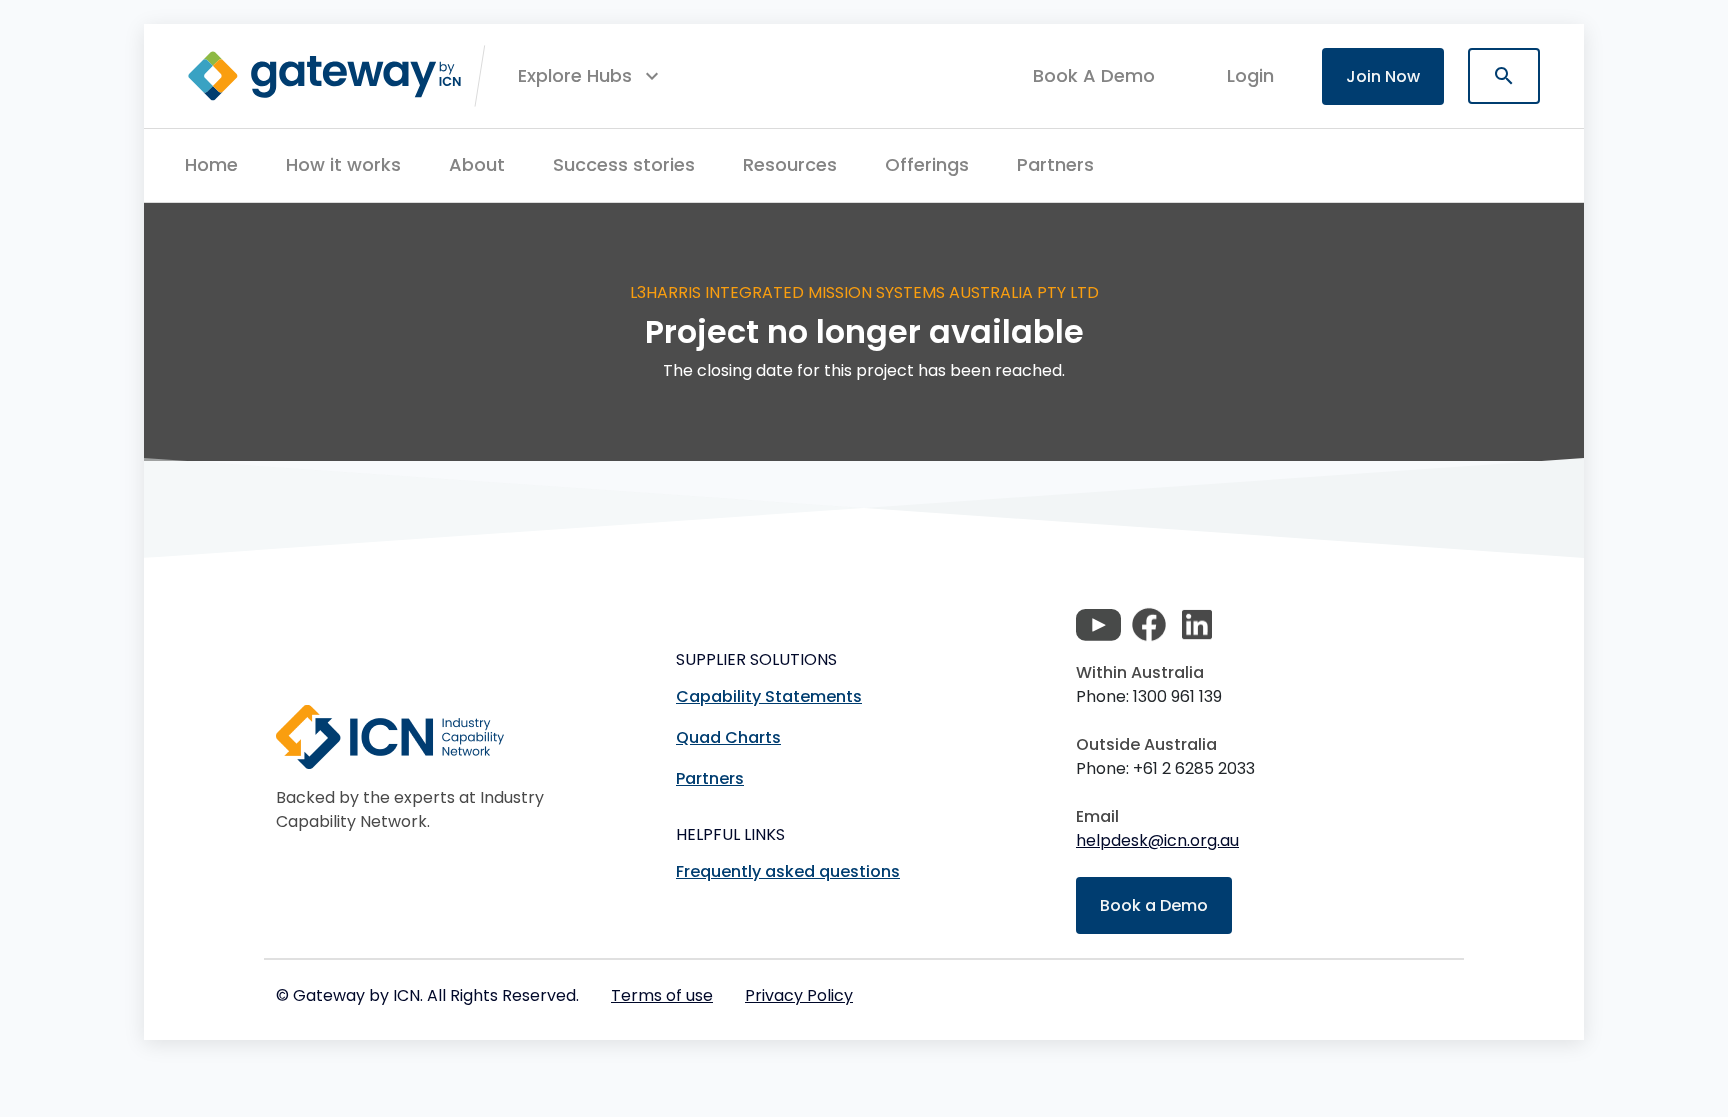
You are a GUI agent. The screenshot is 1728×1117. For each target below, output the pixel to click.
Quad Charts (728, 737)
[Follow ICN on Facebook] (1149, 625)
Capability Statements (769, 696)
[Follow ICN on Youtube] (1098, 625)
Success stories (624, 164)
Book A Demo (1094, 76)
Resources (790, 164)
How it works (343, 164)
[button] (591, 76)
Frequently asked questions (788, 871)
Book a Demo (1154, 905)
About (477, 164)
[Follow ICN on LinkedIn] (1197, 625)
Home (211, 164)
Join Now (1383, 76)
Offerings (927, 164)
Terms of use (662, 995)
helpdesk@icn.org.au (1157, 840)
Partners (1055, 164)
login (1250, 75)
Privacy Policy (799, 995)
